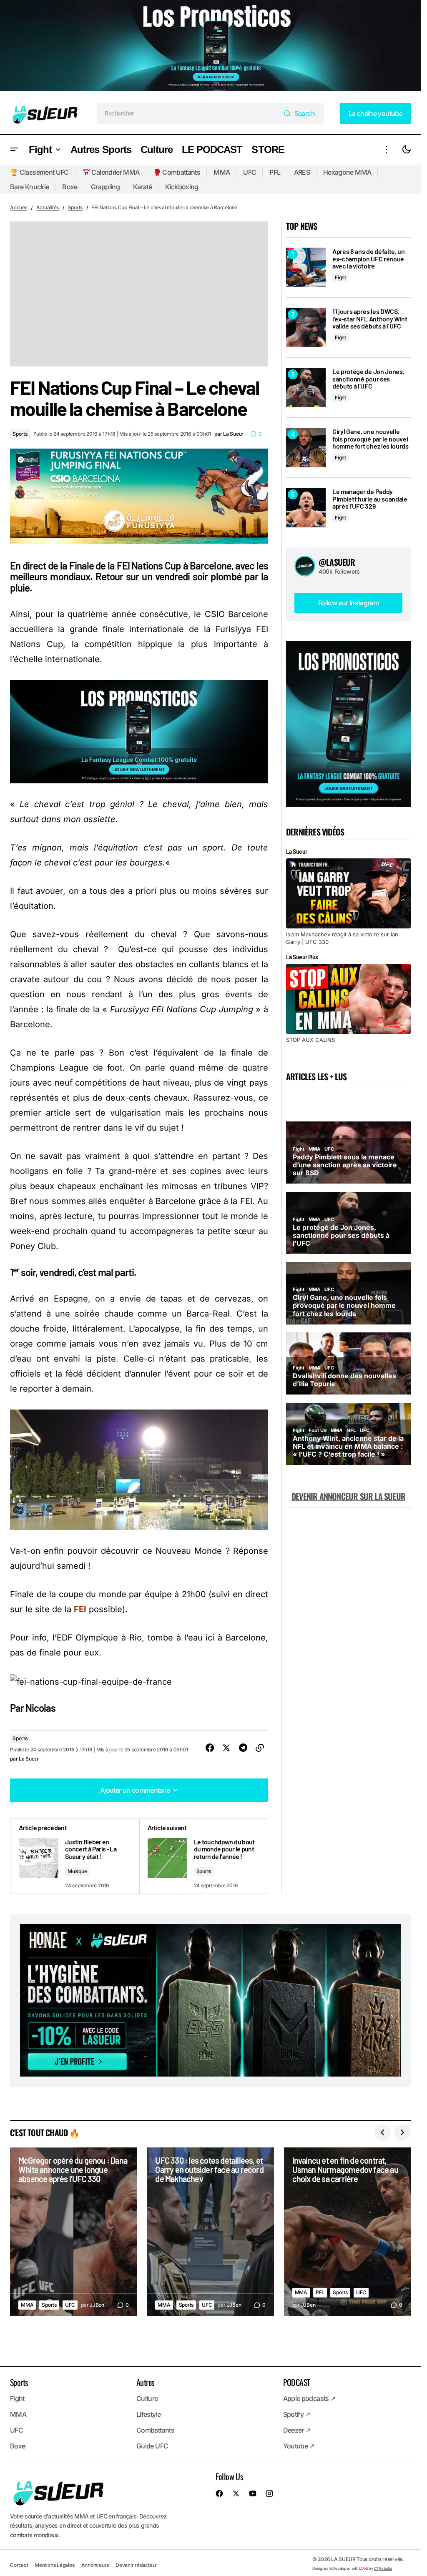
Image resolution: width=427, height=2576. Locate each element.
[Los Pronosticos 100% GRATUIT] (210, 46)
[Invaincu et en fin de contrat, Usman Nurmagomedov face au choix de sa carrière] (347, 2232)
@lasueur (337, 562)
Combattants (155, 2430)
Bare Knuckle (29, 187)
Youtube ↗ (299, 2446)
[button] (14, 150)
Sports (75, 207)
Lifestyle (148, 2414)
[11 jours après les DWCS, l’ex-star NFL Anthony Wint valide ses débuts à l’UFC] (306, 327)
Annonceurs (95, 2565)
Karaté (142, 187)
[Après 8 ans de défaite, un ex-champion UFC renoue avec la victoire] (306, 267)
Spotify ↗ (297, 2414)
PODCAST (297, 2382)
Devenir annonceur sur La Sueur (348, 1496)
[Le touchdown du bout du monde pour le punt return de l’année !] (204, 1856)
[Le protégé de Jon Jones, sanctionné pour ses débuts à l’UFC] (306, 388)
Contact (19, 2565)
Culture (147, 2398)
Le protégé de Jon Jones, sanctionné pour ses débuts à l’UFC (368, 379)
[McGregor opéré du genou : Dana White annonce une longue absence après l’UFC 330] (73, 2232)
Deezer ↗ (297, 2430)
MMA (222, 172)
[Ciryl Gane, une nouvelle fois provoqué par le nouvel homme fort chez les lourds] (306, 448)
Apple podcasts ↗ (309, 2398)
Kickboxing (182, 187)
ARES (302, 172)
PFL (275, 172)
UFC (250, 172)
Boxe (70, 187)
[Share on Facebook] (210, 1748)
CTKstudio (383, 2568)
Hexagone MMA (347, 172)
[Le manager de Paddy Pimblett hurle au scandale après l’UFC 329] (306, 508)
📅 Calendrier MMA (111, 172)
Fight (340, 277)
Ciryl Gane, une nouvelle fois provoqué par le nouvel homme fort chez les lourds (370, 439)
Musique (77, 1871)
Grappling (105, 187)
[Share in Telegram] (243, 1748)
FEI (80, 1609)
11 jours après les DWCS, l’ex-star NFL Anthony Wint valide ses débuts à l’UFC (370, 319)
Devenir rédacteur (136, 2565)
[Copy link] (260, 1748)
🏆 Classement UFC (39, 172)
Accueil (19, 207)
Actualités (48, 207)
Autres (145, 2382)
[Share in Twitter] (226, 1748)
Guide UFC (152, 2446)
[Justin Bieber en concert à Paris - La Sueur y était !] (75, 1856)
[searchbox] (188, 113)
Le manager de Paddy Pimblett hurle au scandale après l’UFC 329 (370, 499)
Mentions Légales (54, 2565)
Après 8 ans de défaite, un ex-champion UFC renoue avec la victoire (369, 259)
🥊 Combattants (177, 172)
